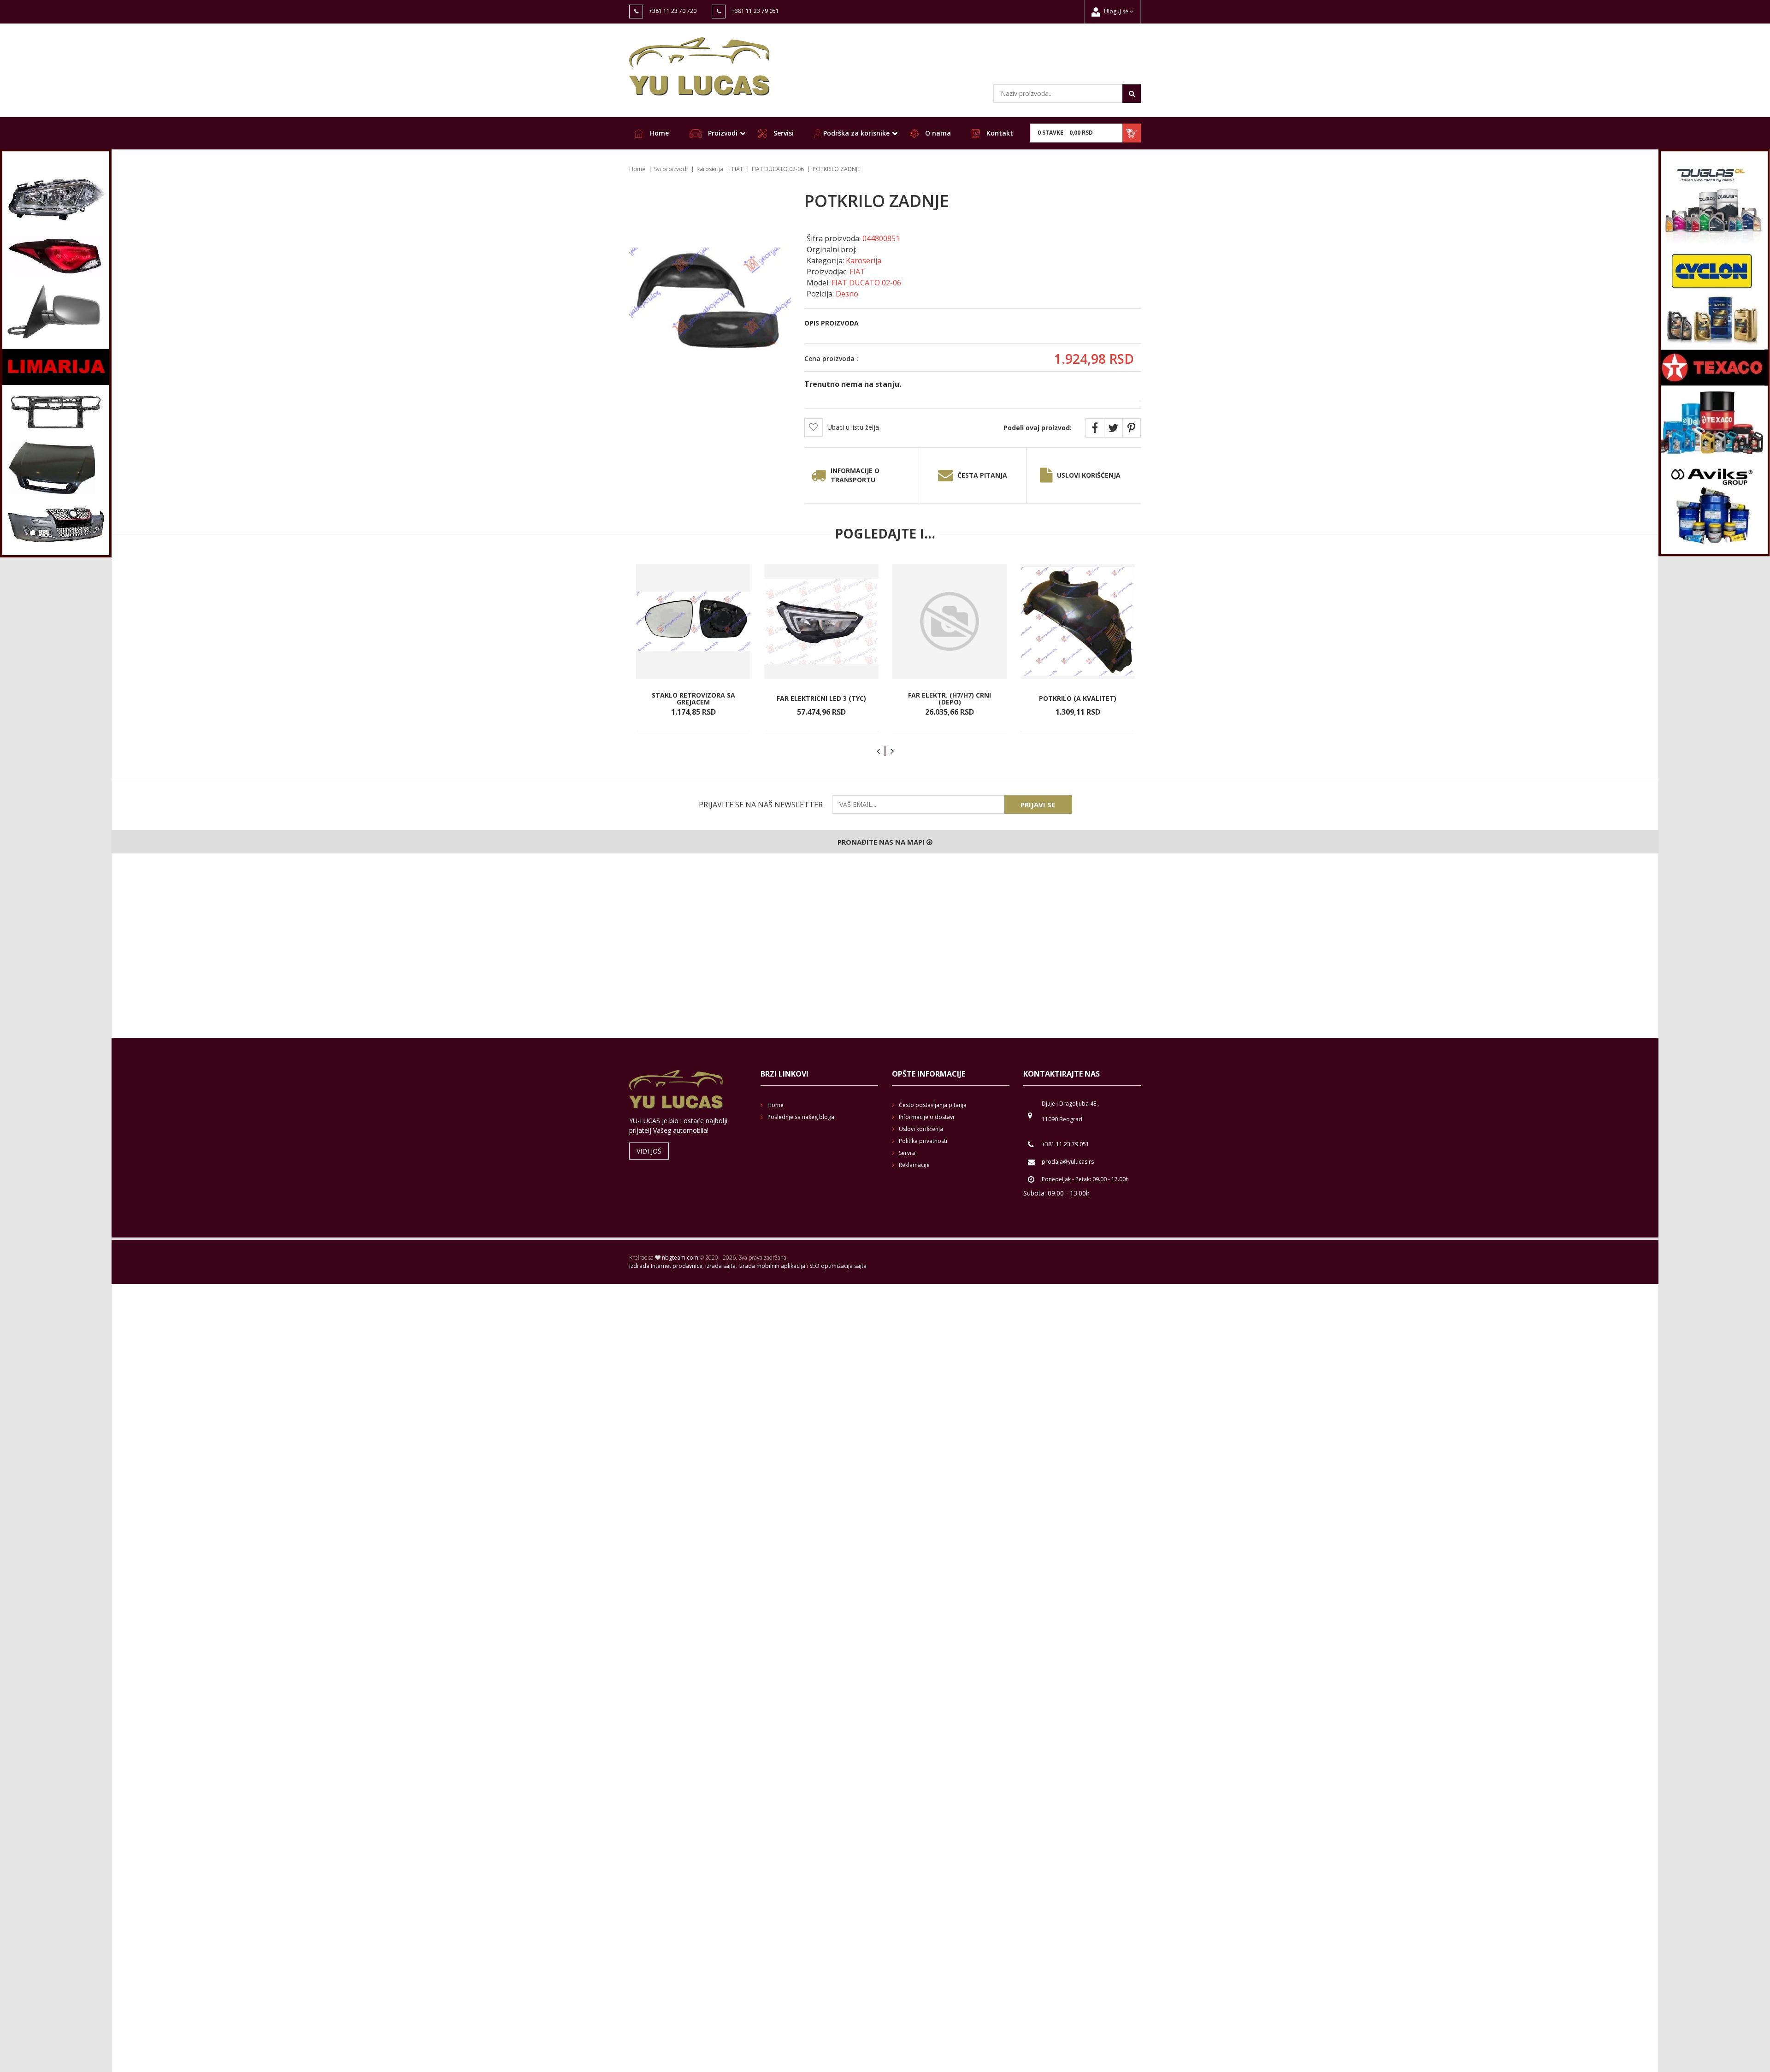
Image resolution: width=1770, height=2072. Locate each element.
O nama (937, 133)
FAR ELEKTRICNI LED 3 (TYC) (821, 698)
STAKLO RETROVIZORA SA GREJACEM (693, 698)
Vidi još (649, 1151)
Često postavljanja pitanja (933, 1105)
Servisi (783, 133)
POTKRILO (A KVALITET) (1078, 698)
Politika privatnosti (923, 1141)
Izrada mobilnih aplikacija (772, 1266)
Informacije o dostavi (926, 1117)
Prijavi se (1038, 805)
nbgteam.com (680, 1258)
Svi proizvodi (671, 169)
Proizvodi (722, 133)
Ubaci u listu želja (853, 427)
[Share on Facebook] (1095, 428)
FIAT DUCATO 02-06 (778, 169)
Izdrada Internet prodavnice (666, 1266)
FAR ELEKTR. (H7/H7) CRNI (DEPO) (950, 698)
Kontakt (999, 133)
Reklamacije (914, 1165)
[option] (693, 648)
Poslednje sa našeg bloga (801, 1117)
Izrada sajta (720, 1266)
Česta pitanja (982, 475)
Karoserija (710, 169)
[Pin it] (1132, 428)
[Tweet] (1113, 428)
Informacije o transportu (855, 475)
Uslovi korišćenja (1089, 475)
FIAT (737, 169)
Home (658, 133)
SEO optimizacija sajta (838, 1266)
